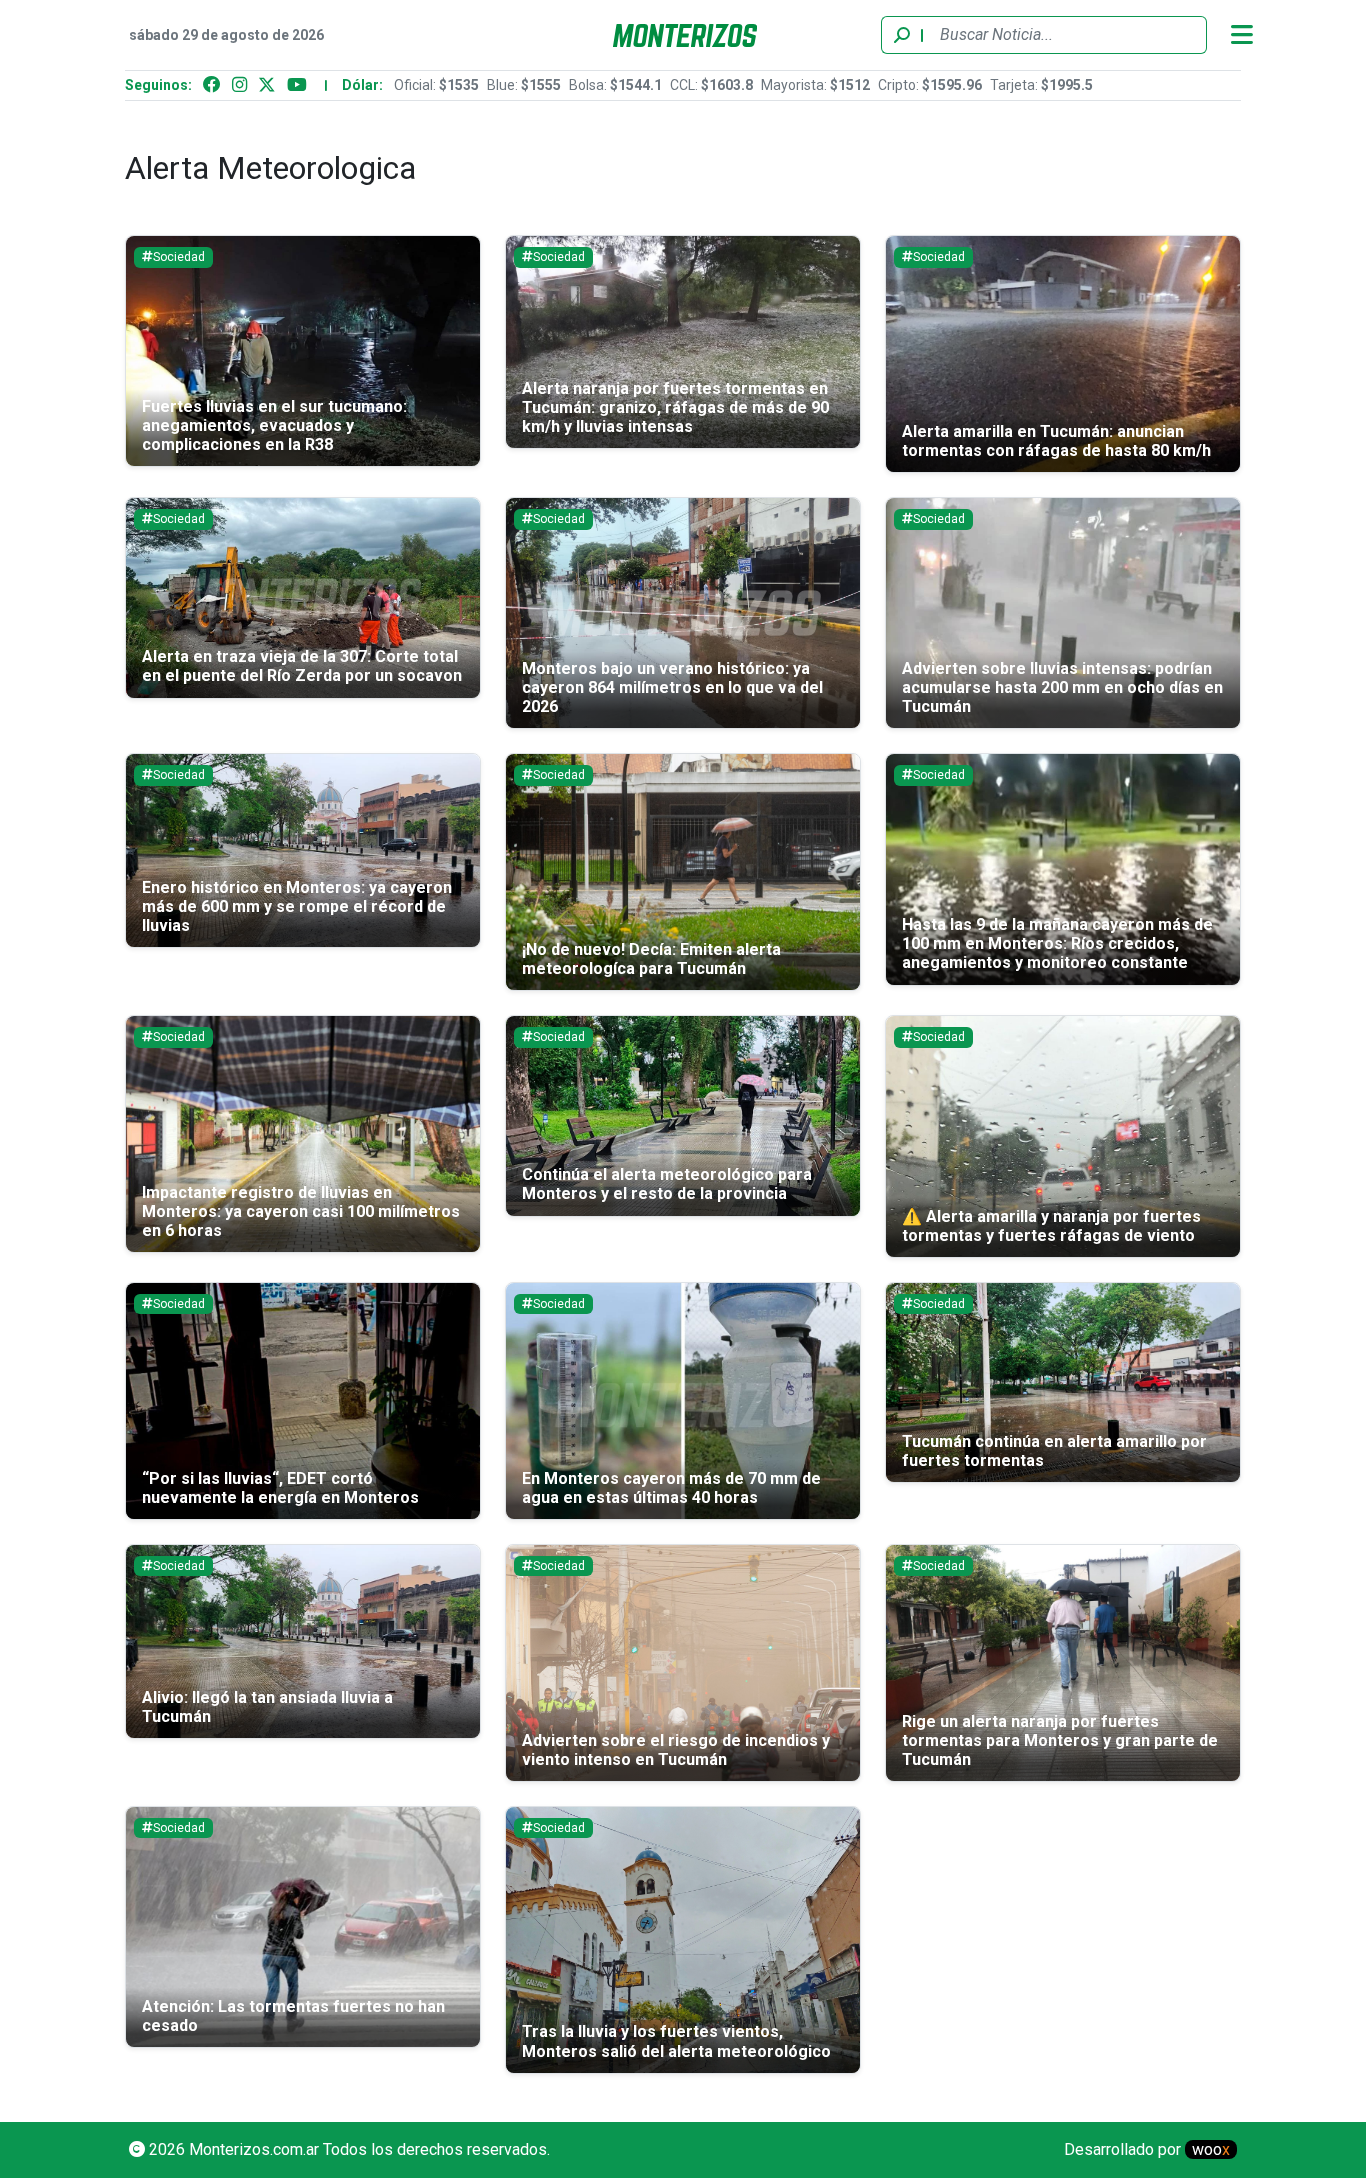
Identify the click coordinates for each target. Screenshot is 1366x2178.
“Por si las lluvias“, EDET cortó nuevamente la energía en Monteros (280, 1488)
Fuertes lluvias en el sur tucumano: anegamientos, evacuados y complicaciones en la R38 (274, 425)
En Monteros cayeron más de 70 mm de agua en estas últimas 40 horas (671, 1488)
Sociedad (179, 257)
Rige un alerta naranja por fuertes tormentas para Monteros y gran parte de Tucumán (1060, 1740)
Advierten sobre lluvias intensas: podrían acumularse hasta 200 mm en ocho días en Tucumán (1062, 687)
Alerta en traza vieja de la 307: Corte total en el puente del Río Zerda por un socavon (302, 666)
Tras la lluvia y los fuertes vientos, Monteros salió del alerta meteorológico (676, 2041)
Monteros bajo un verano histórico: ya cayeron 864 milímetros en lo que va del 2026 (672, 687)
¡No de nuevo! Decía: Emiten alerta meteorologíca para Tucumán (651, 959)
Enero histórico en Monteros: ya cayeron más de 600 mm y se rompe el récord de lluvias (297, 906)
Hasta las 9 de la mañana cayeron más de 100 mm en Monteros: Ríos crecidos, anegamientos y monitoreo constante (1057, 943)
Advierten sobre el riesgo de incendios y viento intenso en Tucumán (676, 1750)
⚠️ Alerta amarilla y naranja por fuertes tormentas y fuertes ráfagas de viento (1051, 1226)
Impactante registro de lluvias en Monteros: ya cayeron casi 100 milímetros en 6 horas (301, 1211)
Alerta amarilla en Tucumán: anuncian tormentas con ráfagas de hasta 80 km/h (1056, 441)
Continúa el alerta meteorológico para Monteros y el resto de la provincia (667, 1184)
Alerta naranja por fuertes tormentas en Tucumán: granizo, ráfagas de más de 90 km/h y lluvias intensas (675, 407)
